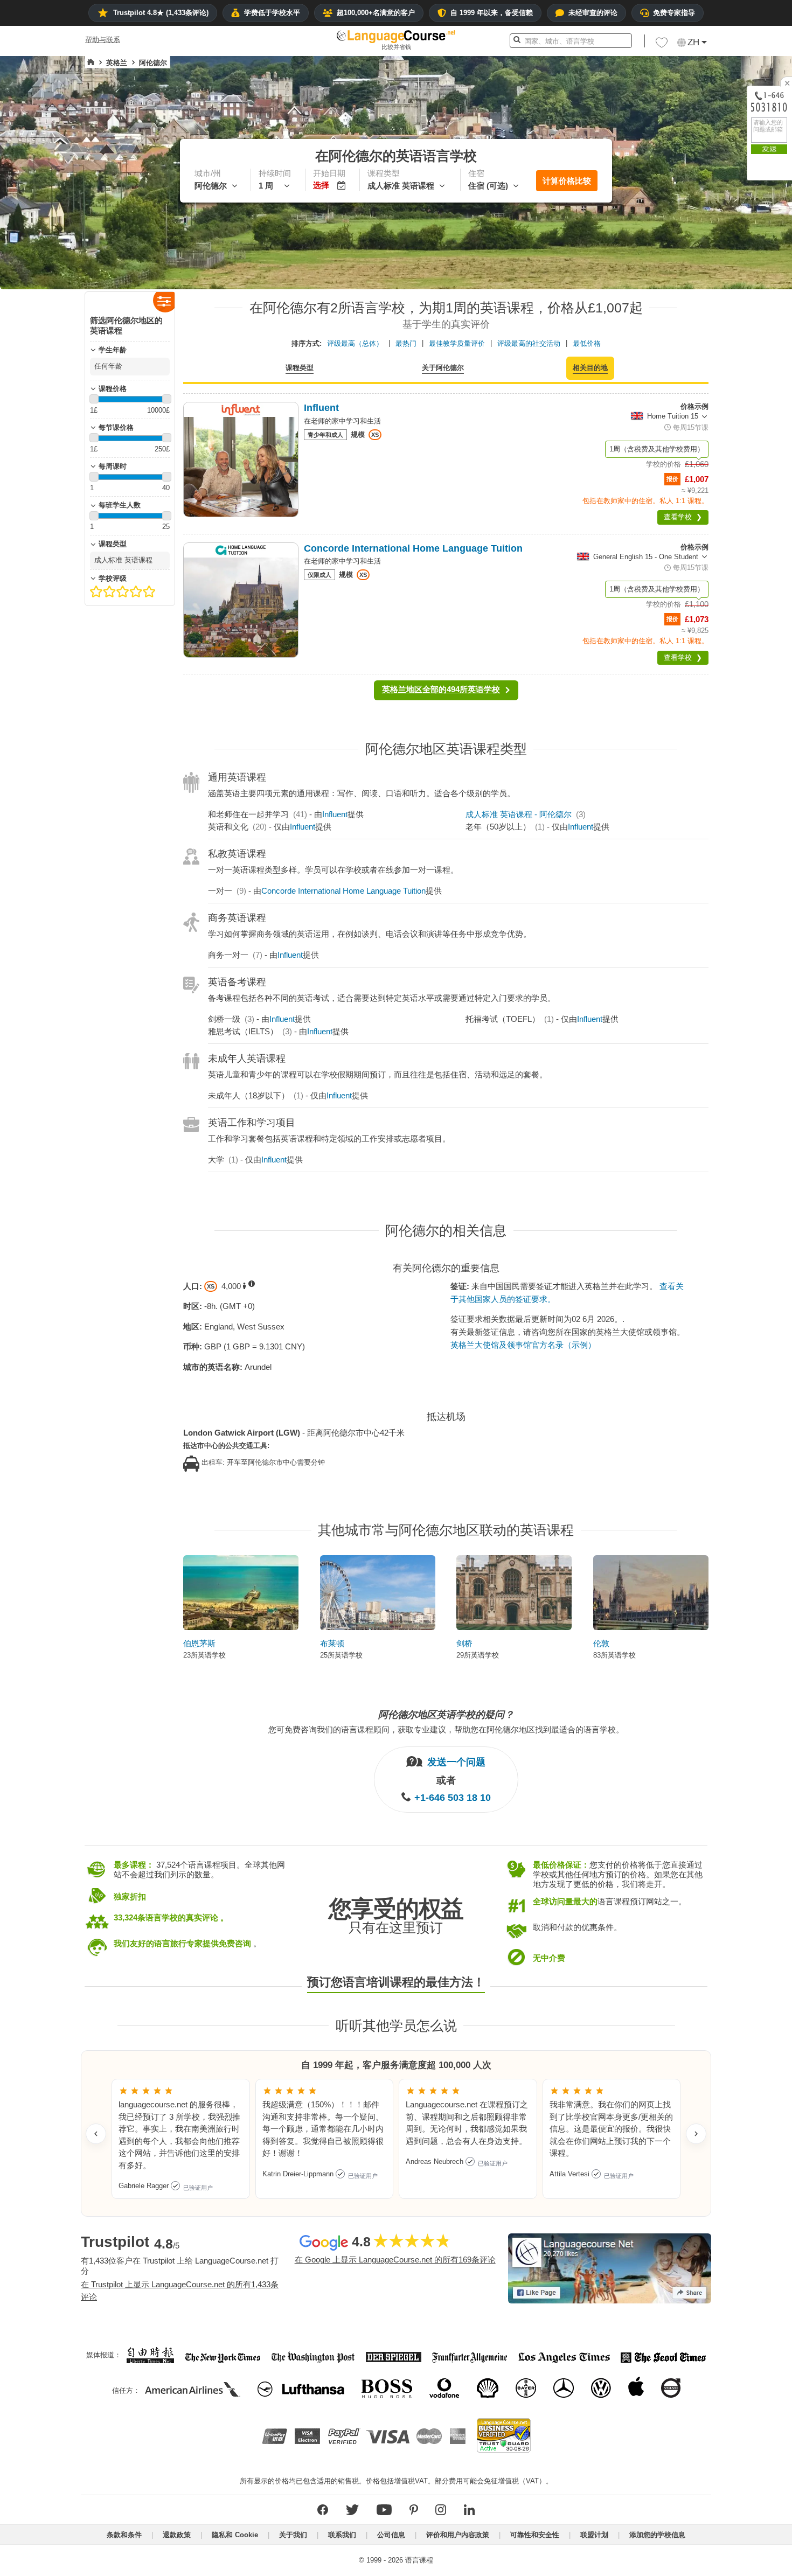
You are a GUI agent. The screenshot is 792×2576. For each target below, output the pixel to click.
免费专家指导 (674, 13)
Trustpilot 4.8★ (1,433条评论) (161, 13)
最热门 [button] (406, 343)
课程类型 (300, 368)
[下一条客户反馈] (696, 2134)
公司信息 (391, 2535)
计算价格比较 (567, 181)
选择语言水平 (738, 330)
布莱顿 (332, 1643)
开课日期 (731, 311)
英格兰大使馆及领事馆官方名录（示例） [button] (523, 1345)
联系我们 (342, 2535)
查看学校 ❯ (683, 517)
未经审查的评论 (593, 13)
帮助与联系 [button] (103, 40)
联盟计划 (594, 2535)
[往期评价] (96, 2134)
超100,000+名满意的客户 (376, 13)
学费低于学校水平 (272, 13)
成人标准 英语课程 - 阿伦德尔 (519, 814)
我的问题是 (734, 273)
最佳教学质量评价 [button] (457, 343)
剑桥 (464, 1643)
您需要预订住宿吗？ (749, 349)
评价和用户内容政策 (458, 2535)
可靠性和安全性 (535, 2535)
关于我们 (293, 2535)
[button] (662, 45)
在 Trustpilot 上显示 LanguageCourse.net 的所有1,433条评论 (180, 2290)
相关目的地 (590, 368)
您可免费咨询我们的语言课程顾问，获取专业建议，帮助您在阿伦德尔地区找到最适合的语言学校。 (446, 1729)
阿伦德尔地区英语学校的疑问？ (446, 1715)
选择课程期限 (738, 292)
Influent (335, 814)
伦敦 (601, 1643)
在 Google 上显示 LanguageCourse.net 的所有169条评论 (395, 2260)
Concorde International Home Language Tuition (343, 891)
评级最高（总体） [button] (355, 343)
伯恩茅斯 (199, 1643)
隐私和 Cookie (235, 2535)
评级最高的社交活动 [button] (529, 343)
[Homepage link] (91, 62)
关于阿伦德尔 (443, 368)
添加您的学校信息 (657, 2535)
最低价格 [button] (587, 343)
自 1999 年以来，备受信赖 (492, 13)
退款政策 (177, 2535)
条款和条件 (124, 2535)
